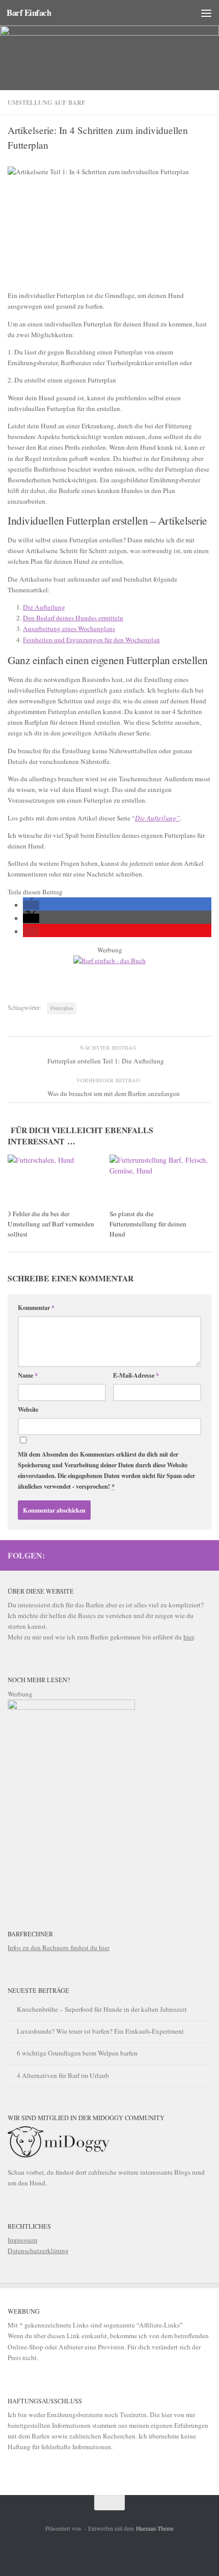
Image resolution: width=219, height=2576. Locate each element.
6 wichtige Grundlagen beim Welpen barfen (77, 2053)
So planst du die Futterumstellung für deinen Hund (148, 1224)
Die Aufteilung (44, 607)
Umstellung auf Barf (47, 102)
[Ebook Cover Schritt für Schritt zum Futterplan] (71, 1707)
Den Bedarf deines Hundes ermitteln (73, 618)
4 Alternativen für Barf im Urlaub (63, 2075)
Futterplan (62, 1008)
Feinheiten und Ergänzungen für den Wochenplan (91, 640)
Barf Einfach (29, 12)
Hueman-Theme (155, 2528)
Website (28, 1409)
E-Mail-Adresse (136, 1375)
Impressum (22, 2240)
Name (28, 1375)
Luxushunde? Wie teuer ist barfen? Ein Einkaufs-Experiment (100, 2031)
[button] (31, 905)
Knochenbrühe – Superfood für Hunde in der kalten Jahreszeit (102, 2009)
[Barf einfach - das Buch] (109, 961)
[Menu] (206, 13)
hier (188, 1637)
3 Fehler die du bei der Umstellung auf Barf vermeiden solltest (51, 1224)
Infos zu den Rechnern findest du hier (59, 1948)
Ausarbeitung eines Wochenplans (69, 628)
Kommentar (36, 1307)
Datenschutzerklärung (38, 2251)
